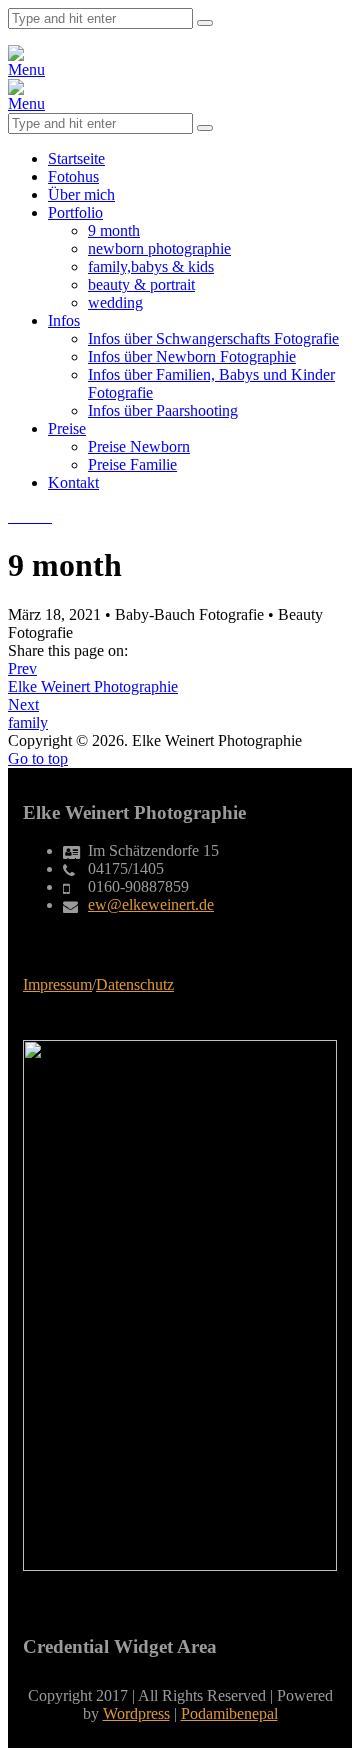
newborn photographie (159, 248)
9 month (114, 230)
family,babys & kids (151, 266)
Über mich (81, 194)
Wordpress (136, 1713)
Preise (67, 428)
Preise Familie (132, 464)
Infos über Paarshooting (163, 410)
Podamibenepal (229, 1713)
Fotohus (73, 176)
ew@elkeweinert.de (151, 904)
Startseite (76, 158)
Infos (64, 320)
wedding (115, 302)
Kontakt (73, 482)
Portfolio (75, 212)
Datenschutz (135, 984)
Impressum (57, 984)
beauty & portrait (141, 284)
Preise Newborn (139, 446)
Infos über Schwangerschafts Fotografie (213, 338)
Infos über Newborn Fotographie (192, 356)
